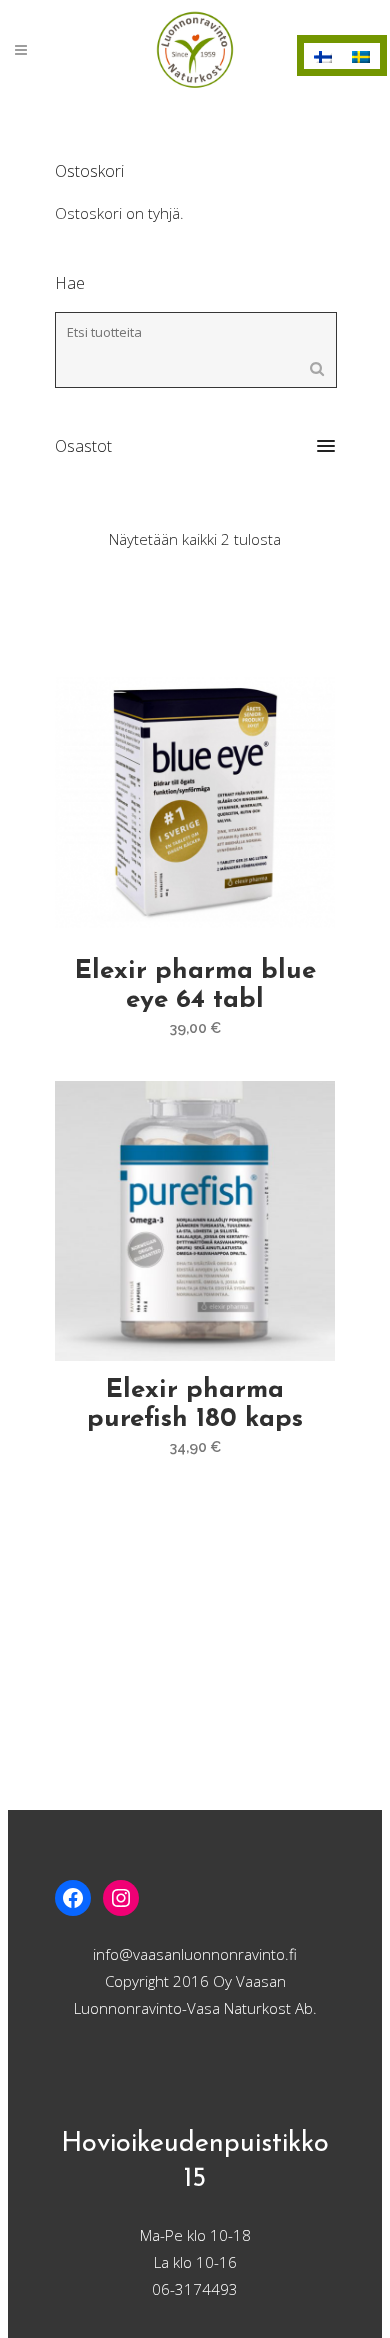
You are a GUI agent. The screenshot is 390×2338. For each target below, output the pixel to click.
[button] (195, 446)
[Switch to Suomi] (323, 56)
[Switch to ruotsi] (361, 56)
